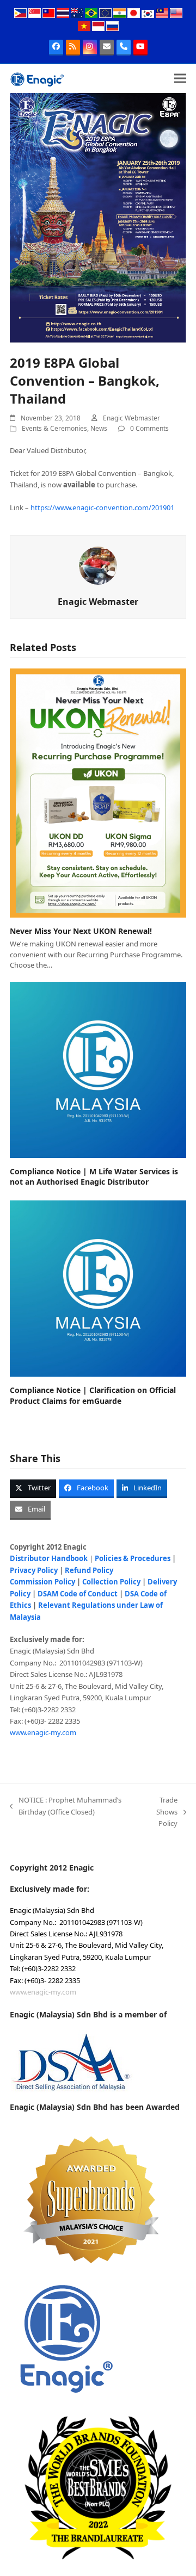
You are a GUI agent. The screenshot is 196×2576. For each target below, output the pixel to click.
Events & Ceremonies (54, 428)
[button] (180, 79)
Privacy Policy (34, 1570)
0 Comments (149, 428)
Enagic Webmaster (131, 418)
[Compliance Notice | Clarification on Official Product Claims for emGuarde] (98, 1288)
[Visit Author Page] (98, 565)
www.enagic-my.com (43, 1732)
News (99, 428)
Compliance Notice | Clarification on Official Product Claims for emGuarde (93, 1395)
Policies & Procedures (133, 1558)
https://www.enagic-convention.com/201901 (102, 507)
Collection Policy (111, 1582)
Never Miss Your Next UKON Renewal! (81, 931)
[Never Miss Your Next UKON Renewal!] (98, 792)
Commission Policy (42, 1582)
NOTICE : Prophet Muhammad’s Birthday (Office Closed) (66, 1806)
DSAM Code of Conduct (78, 1594)
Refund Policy (89, 1570)
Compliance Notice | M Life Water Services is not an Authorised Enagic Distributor (94, 1176)
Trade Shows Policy (160, 1812)
